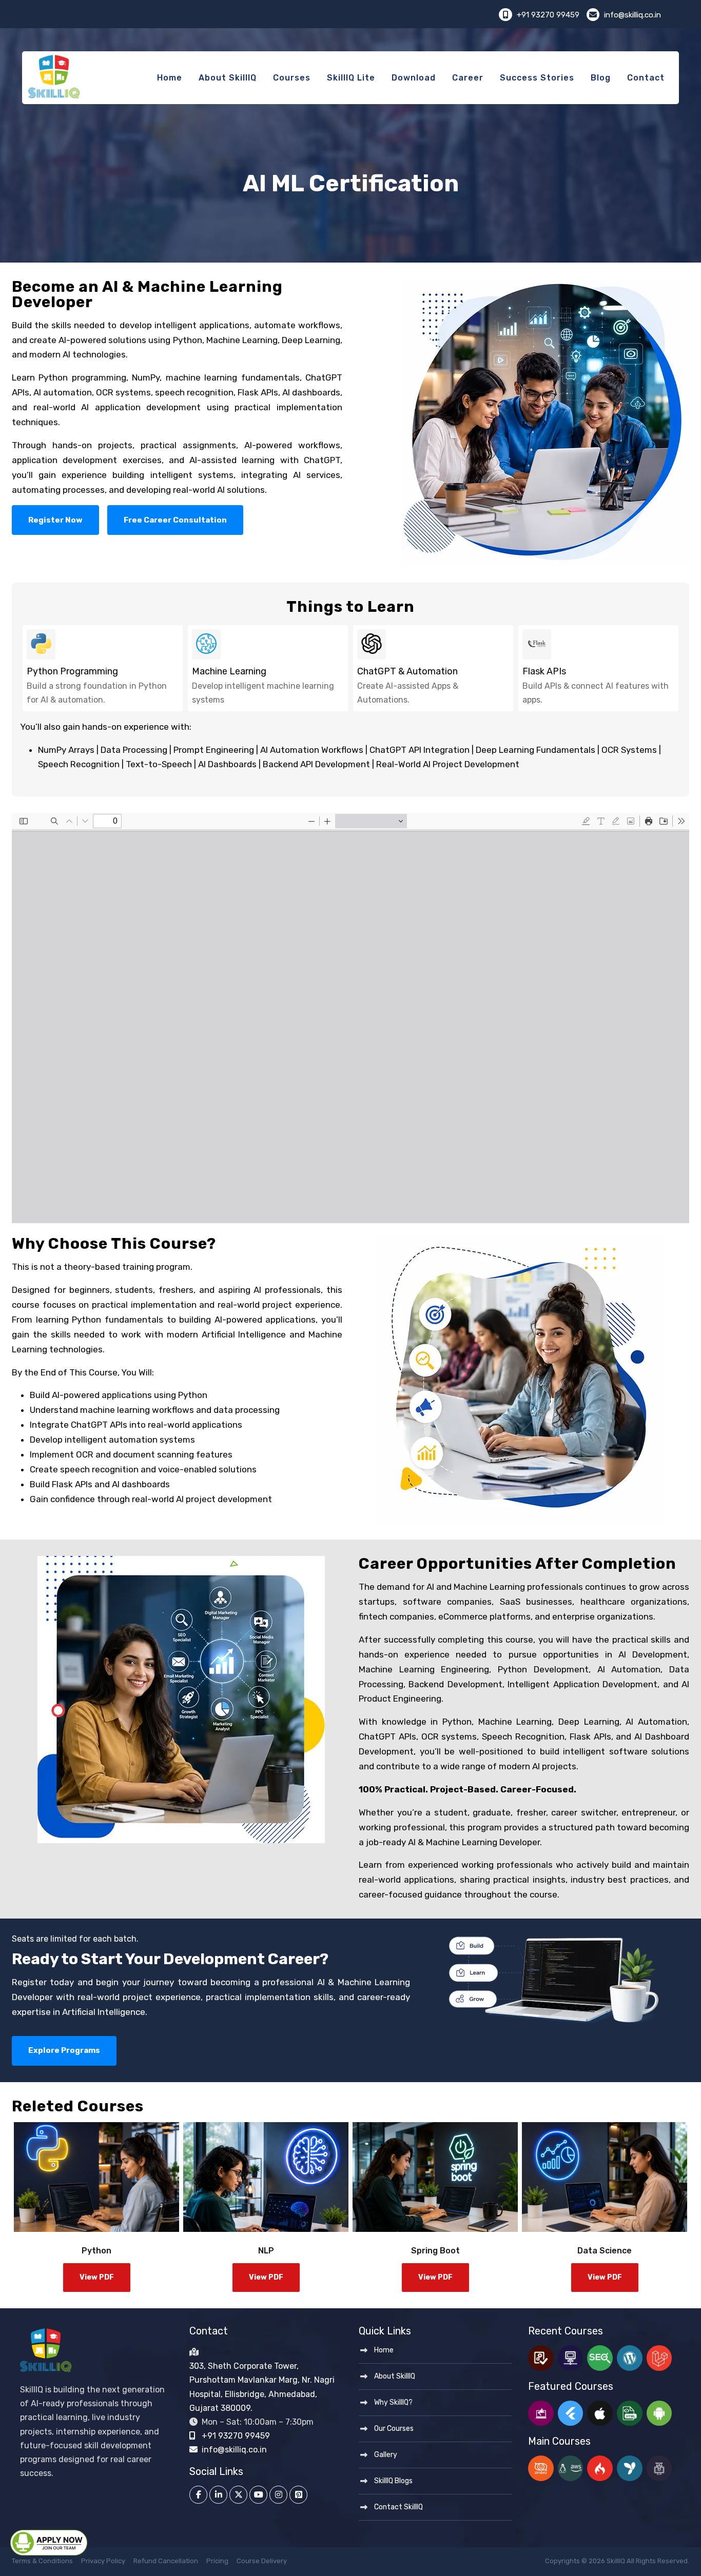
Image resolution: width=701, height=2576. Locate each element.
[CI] (600, 2468)
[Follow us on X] (238, 2495)
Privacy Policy (103, 2561)
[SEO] (600, 2358)
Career (468, 78)
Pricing (217, 2561)
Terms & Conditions (42, 2561)
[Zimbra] (541, 2468)
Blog (601, 78)
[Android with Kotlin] (659, 2413)
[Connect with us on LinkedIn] (218, 2495)
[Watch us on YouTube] (258, 2495)
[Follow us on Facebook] (198, 2495)
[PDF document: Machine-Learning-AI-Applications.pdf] (350, 1018)
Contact (646, 78)
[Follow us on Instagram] (278, 2495)
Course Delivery (262, 2561)
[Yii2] (630, 2468)
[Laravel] (659, 2358)
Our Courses (394, 2429)
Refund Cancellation (166, 2561)
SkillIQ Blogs (393, 2481)
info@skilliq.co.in (631, 15)
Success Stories (537, 78)
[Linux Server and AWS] (571, 2468)
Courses (292, 78)
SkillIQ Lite (351, 78)
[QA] (541, 2358)
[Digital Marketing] (541, 2413)
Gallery (386, 2455)
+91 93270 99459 (548, 15)
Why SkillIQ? (393, 2402)
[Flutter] (571, 2413)
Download (414, 78)
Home (170, 78)
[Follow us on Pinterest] (298, 2495)
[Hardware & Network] (571, 2358)
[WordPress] (630, 2358)
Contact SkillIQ (398, 2507)
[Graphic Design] (659, 2468)
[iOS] (600, 2413)
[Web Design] (630, 2413)
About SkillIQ (228, 78)
